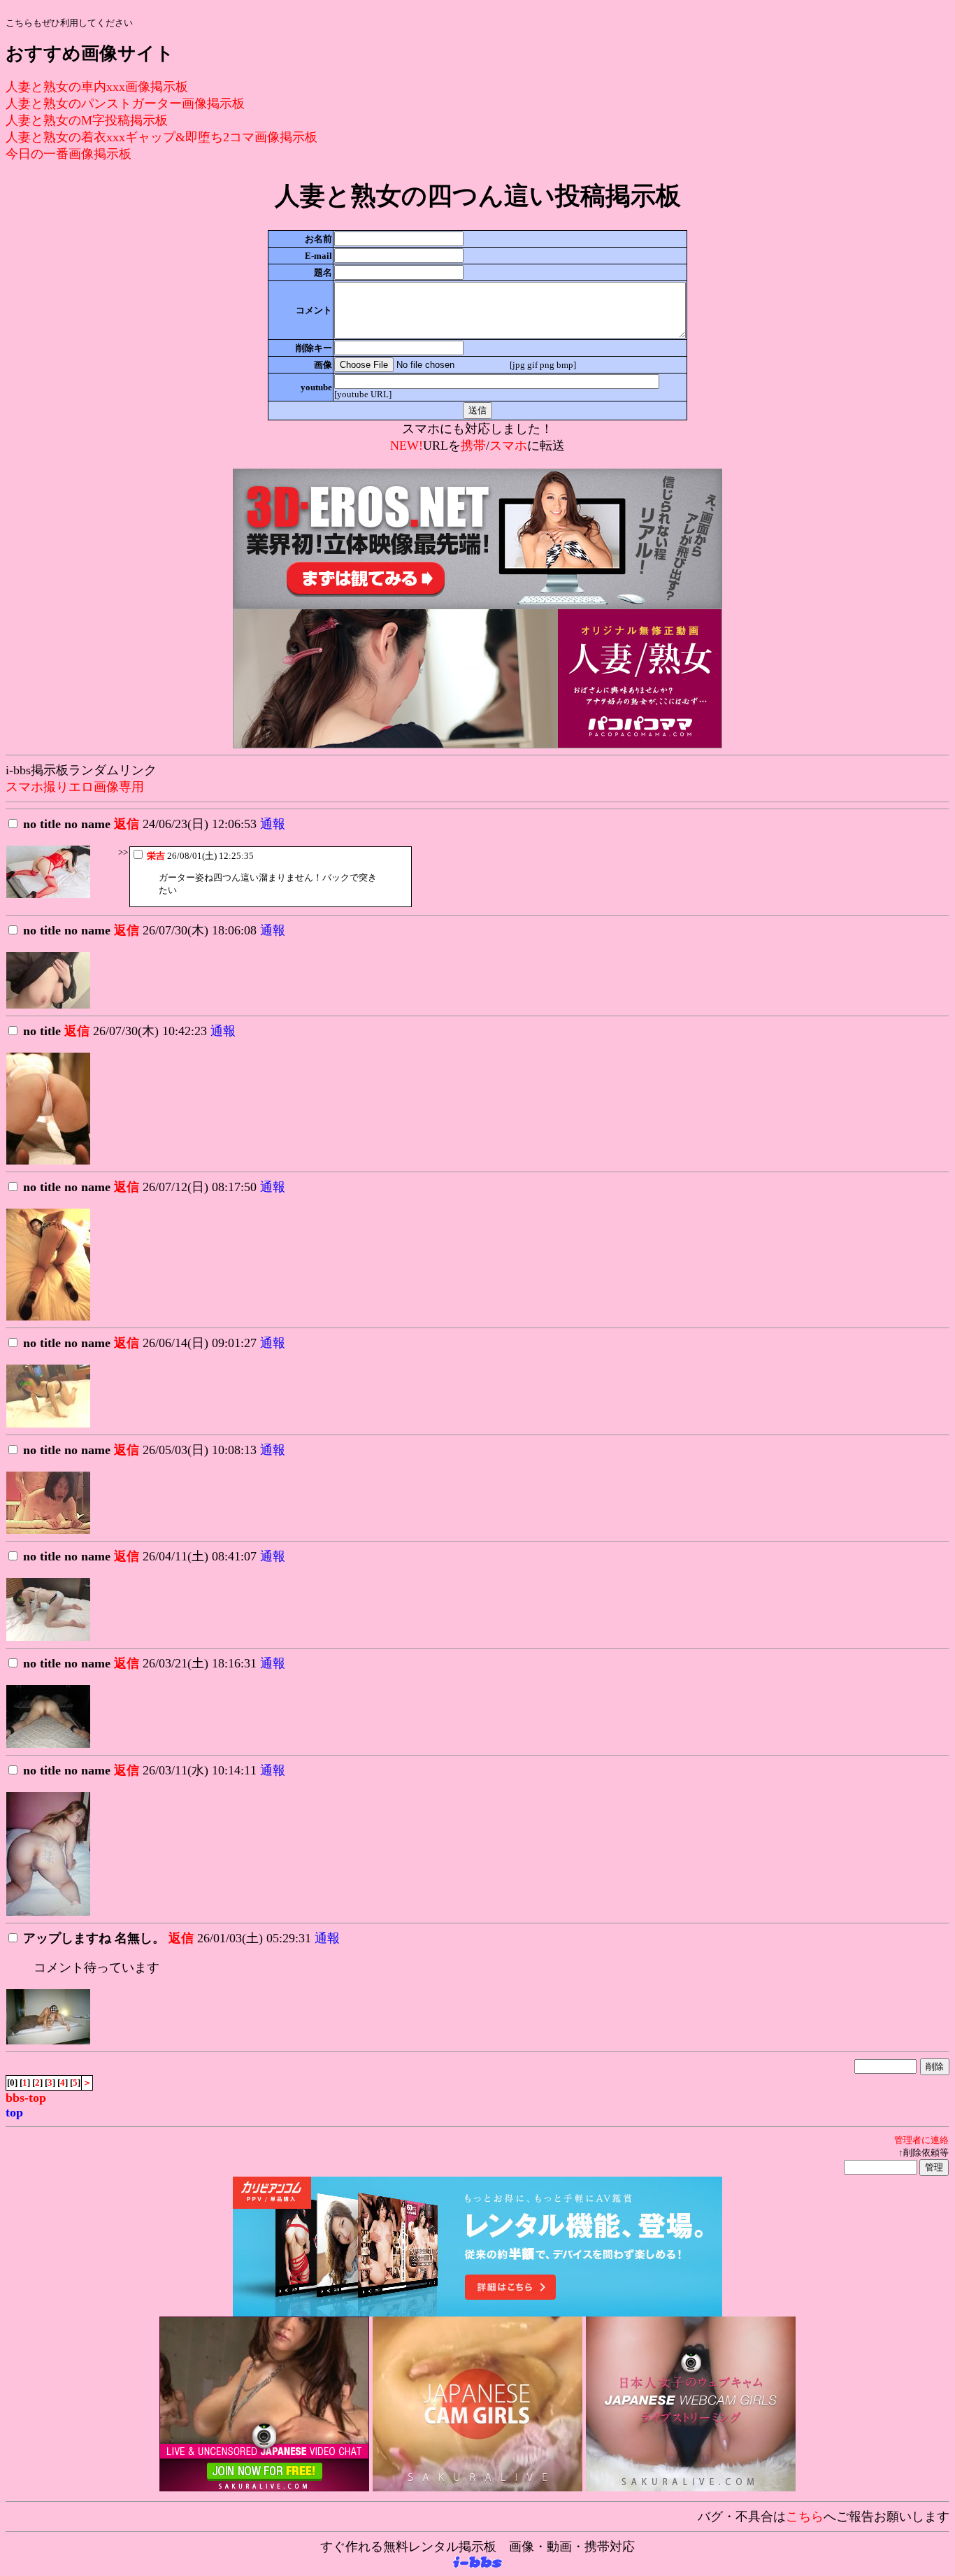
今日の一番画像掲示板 (69, 154)
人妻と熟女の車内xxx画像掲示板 (97, 87)
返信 (127, 824)
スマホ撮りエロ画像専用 (75, 787)
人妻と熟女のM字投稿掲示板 (87, 120)
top (14, 2112)
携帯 (473, 446)
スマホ (508, 446)
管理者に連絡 (921, 2140)
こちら (805, 2517)
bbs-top (26, 2098)
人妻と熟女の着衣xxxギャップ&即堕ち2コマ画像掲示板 (161, 137)
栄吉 (156, 856)
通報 (273, 824)
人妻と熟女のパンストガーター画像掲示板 (125, 104)
